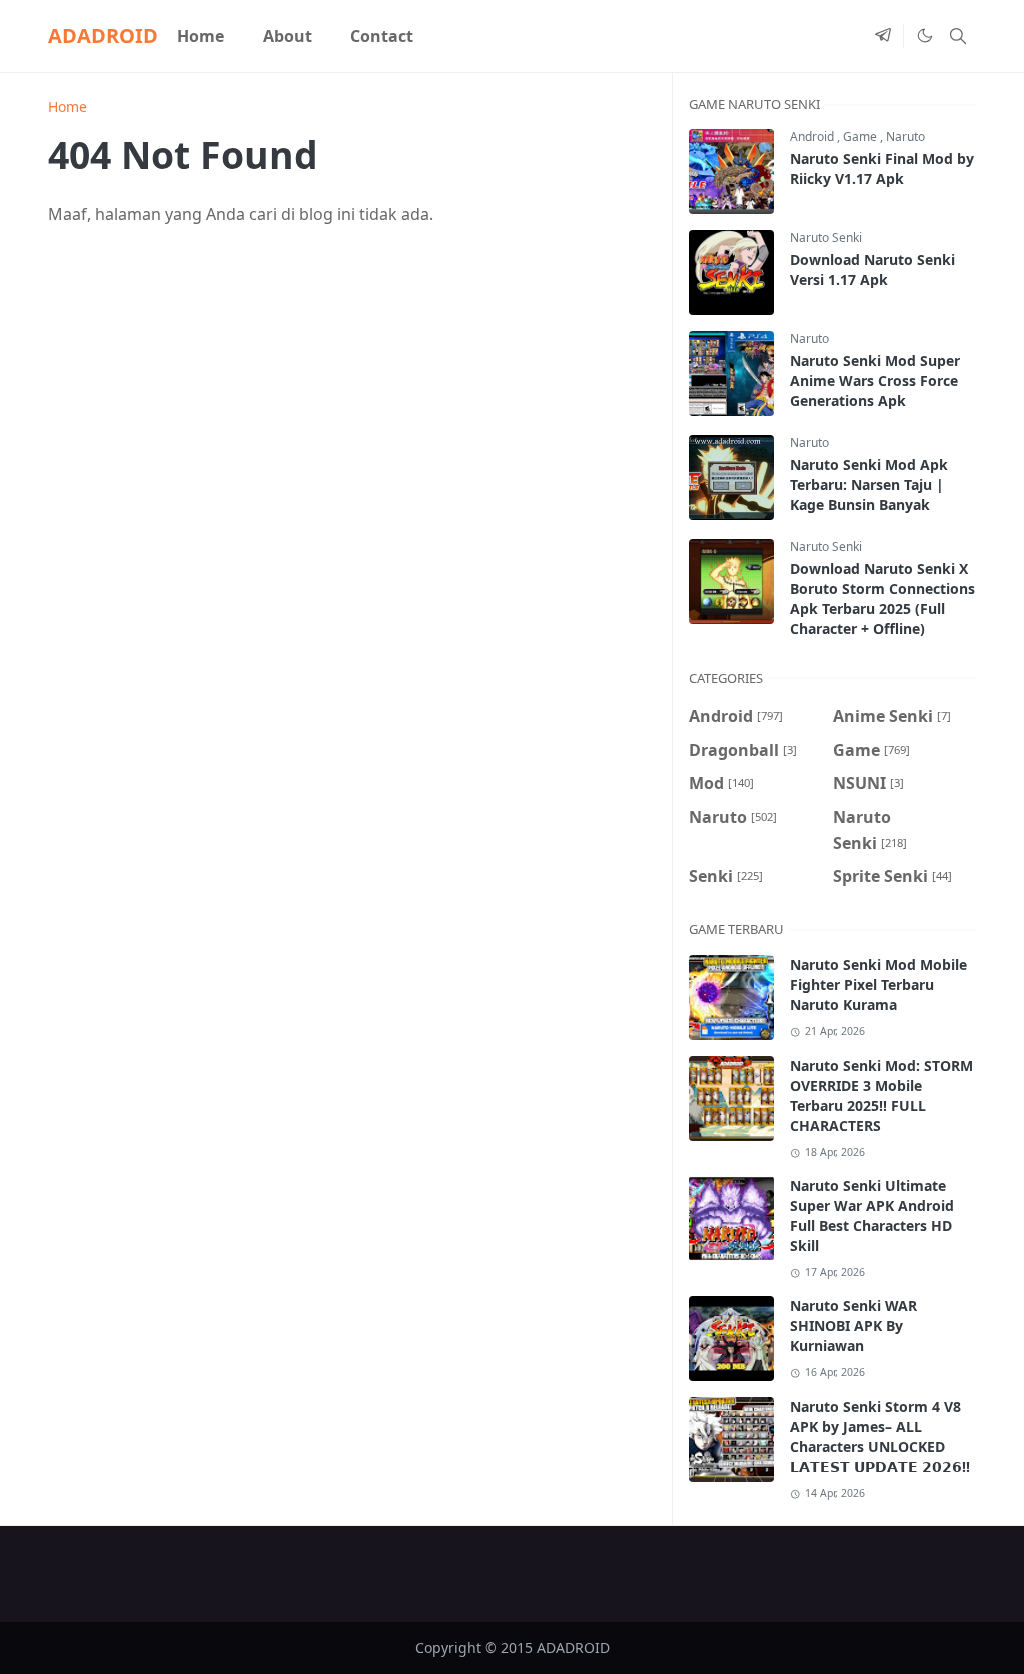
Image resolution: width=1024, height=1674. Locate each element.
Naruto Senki (826, 237)
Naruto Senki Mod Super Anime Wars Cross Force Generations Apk (875, 380)
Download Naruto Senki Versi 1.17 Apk (872, 269)
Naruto (905, 136)
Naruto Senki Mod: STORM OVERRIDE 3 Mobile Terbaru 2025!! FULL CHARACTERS (881, 1095)
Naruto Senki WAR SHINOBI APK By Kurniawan (853, 1325)
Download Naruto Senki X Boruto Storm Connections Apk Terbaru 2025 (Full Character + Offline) (882, 598)
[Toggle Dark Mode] (924, 36)
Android (813, 136)
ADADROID (103, 35)
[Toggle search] (958, 36)
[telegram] (883, 36)
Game (861, 136)
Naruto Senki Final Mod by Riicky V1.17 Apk (882, 168)
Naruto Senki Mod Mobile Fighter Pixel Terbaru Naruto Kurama (878, 984)
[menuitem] (200, 36)
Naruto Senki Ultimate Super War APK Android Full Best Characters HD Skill (872, 1215)
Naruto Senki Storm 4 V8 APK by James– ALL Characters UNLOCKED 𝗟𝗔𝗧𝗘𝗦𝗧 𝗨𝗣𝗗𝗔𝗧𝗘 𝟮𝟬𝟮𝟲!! (880, 1436)
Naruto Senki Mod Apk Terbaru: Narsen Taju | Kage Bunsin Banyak (869, 484)
